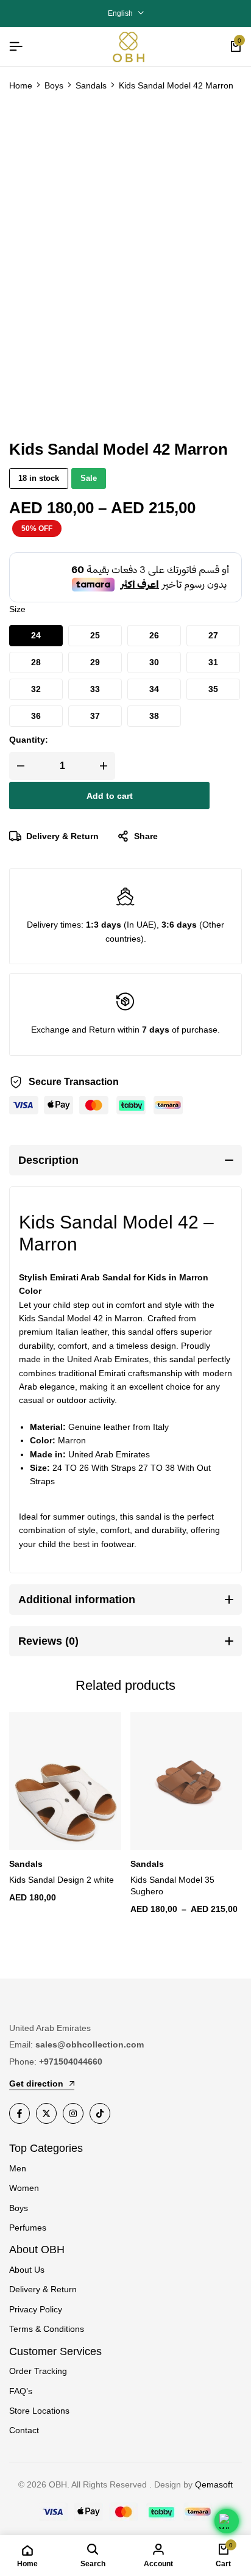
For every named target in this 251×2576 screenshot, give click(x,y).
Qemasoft (214, 2484)
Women (24, 2188)
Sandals (91, 85)
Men (18, 2168)
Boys (54, 85)
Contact (24, 2430)
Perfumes (28, 2228)
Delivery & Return (62, 836)
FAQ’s (21, 2391)
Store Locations (39, 2411)
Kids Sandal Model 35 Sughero (172, 1885)
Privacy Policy (36, 2309)
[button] (36, 636)
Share (146, 836)
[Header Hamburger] (16, 47)
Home (21, 85)
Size (17, 609)
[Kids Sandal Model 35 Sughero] (186, 1781)
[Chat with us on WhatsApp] (227, 2521)
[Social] (19, 2113)
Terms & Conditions (47, 2329)
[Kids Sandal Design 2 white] (65, 1781)
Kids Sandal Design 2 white (62, 1880)
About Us (27, 2270)
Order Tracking (38, 2371)
